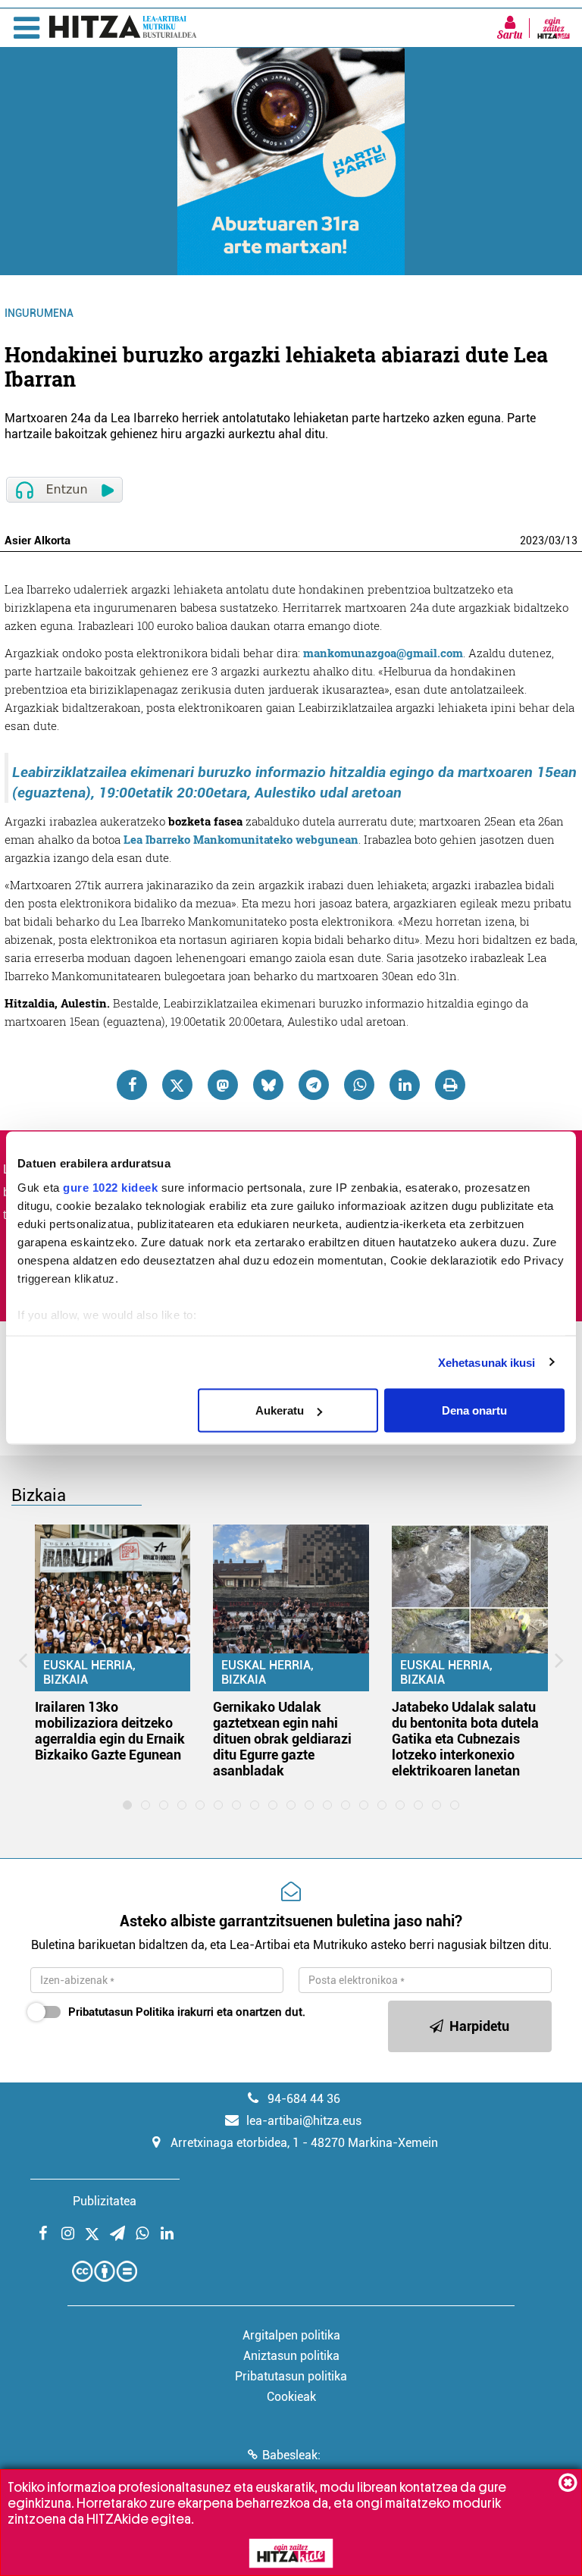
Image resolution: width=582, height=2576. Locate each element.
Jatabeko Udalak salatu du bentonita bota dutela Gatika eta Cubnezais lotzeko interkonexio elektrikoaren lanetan (465, 1739)
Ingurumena (39, 313)
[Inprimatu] (450, 1085)
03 (555, 541)
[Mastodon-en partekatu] (223, 1085)
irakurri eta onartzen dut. (187, 2012)
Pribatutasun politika (291, 2376)
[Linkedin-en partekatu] (405, 1085)
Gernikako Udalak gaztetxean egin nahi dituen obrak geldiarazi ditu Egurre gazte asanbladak (282, 1739)
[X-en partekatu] (177, 1085)
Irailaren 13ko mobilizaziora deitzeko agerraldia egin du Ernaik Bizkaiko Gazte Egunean (110, 1731)
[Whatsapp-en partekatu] (359, 1085)
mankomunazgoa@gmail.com (383, 653)
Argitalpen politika (291, 2335)
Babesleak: (291, 2455)
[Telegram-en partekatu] (314, 1085)
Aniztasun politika (291, 2356)
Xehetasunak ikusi (487, 1362)
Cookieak (291, 2397)
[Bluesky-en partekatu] (268, 1085)
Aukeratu (280, 1410)
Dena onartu (474, 1410)
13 (571, 541)
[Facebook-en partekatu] (132, 1085)
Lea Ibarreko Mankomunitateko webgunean (241, 839)
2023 (532, 541)
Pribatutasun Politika (121, 2012)
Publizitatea (105, 2201)
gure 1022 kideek (110, 1187)
